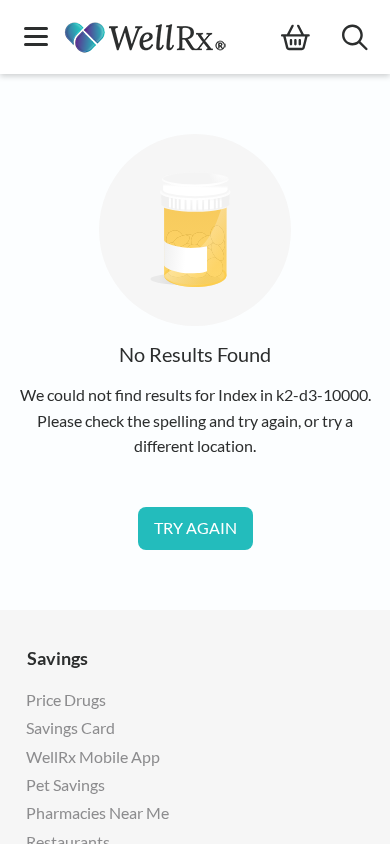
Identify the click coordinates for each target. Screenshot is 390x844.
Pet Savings (65, 784)
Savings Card (70, 727)
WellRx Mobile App (93, 756)
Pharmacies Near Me (97, 812)
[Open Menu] (36, 38)
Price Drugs (66, 699)
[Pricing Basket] (311, 38)
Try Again (195, 527)
